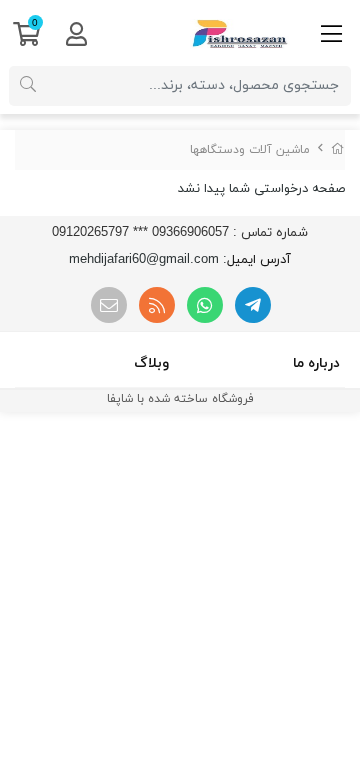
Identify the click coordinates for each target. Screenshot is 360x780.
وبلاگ (151, 363)
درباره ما (316, 363)
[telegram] (253, 305)
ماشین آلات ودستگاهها (250, 150)
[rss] (157, 305)
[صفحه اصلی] (338, 150)
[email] (109, 305)
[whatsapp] (205, 305)
